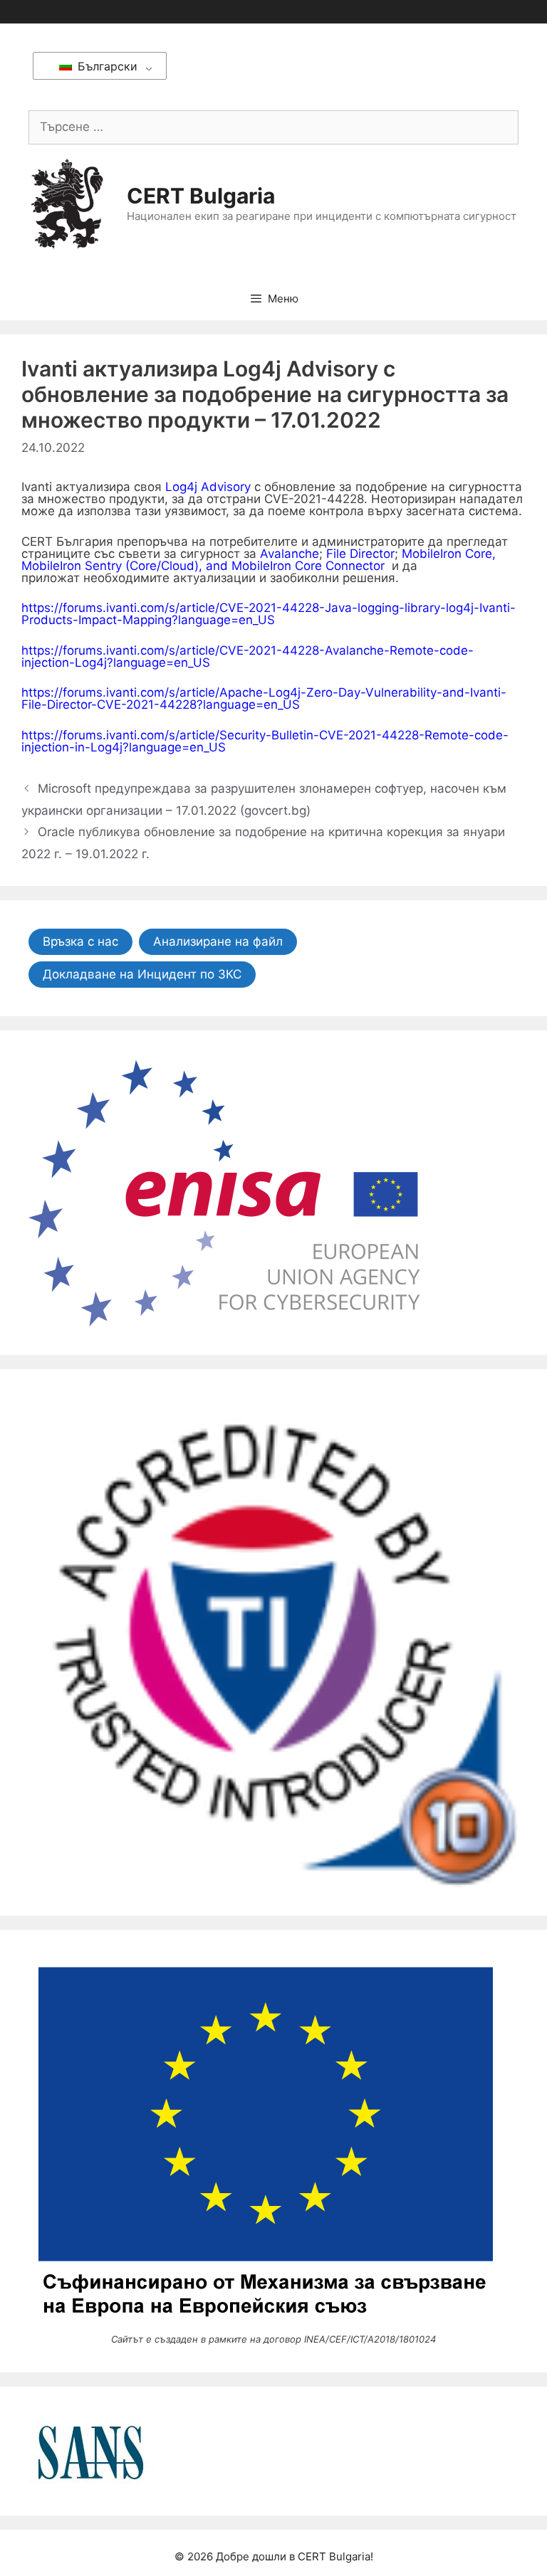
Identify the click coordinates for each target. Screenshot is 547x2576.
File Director (360, 554)
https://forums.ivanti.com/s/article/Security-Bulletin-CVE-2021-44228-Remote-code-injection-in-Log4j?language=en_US (265, 741)
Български (106, 66)
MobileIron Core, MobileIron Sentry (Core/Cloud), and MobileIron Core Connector (259, 560)
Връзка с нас (80, 941)
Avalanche (290, 554)
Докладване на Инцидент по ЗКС (142, 974)
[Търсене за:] (273, 127)
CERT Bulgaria (201, 196)
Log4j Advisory (208, 487)
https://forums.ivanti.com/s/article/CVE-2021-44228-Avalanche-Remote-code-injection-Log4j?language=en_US (248, 656)
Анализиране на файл (218, 941)
